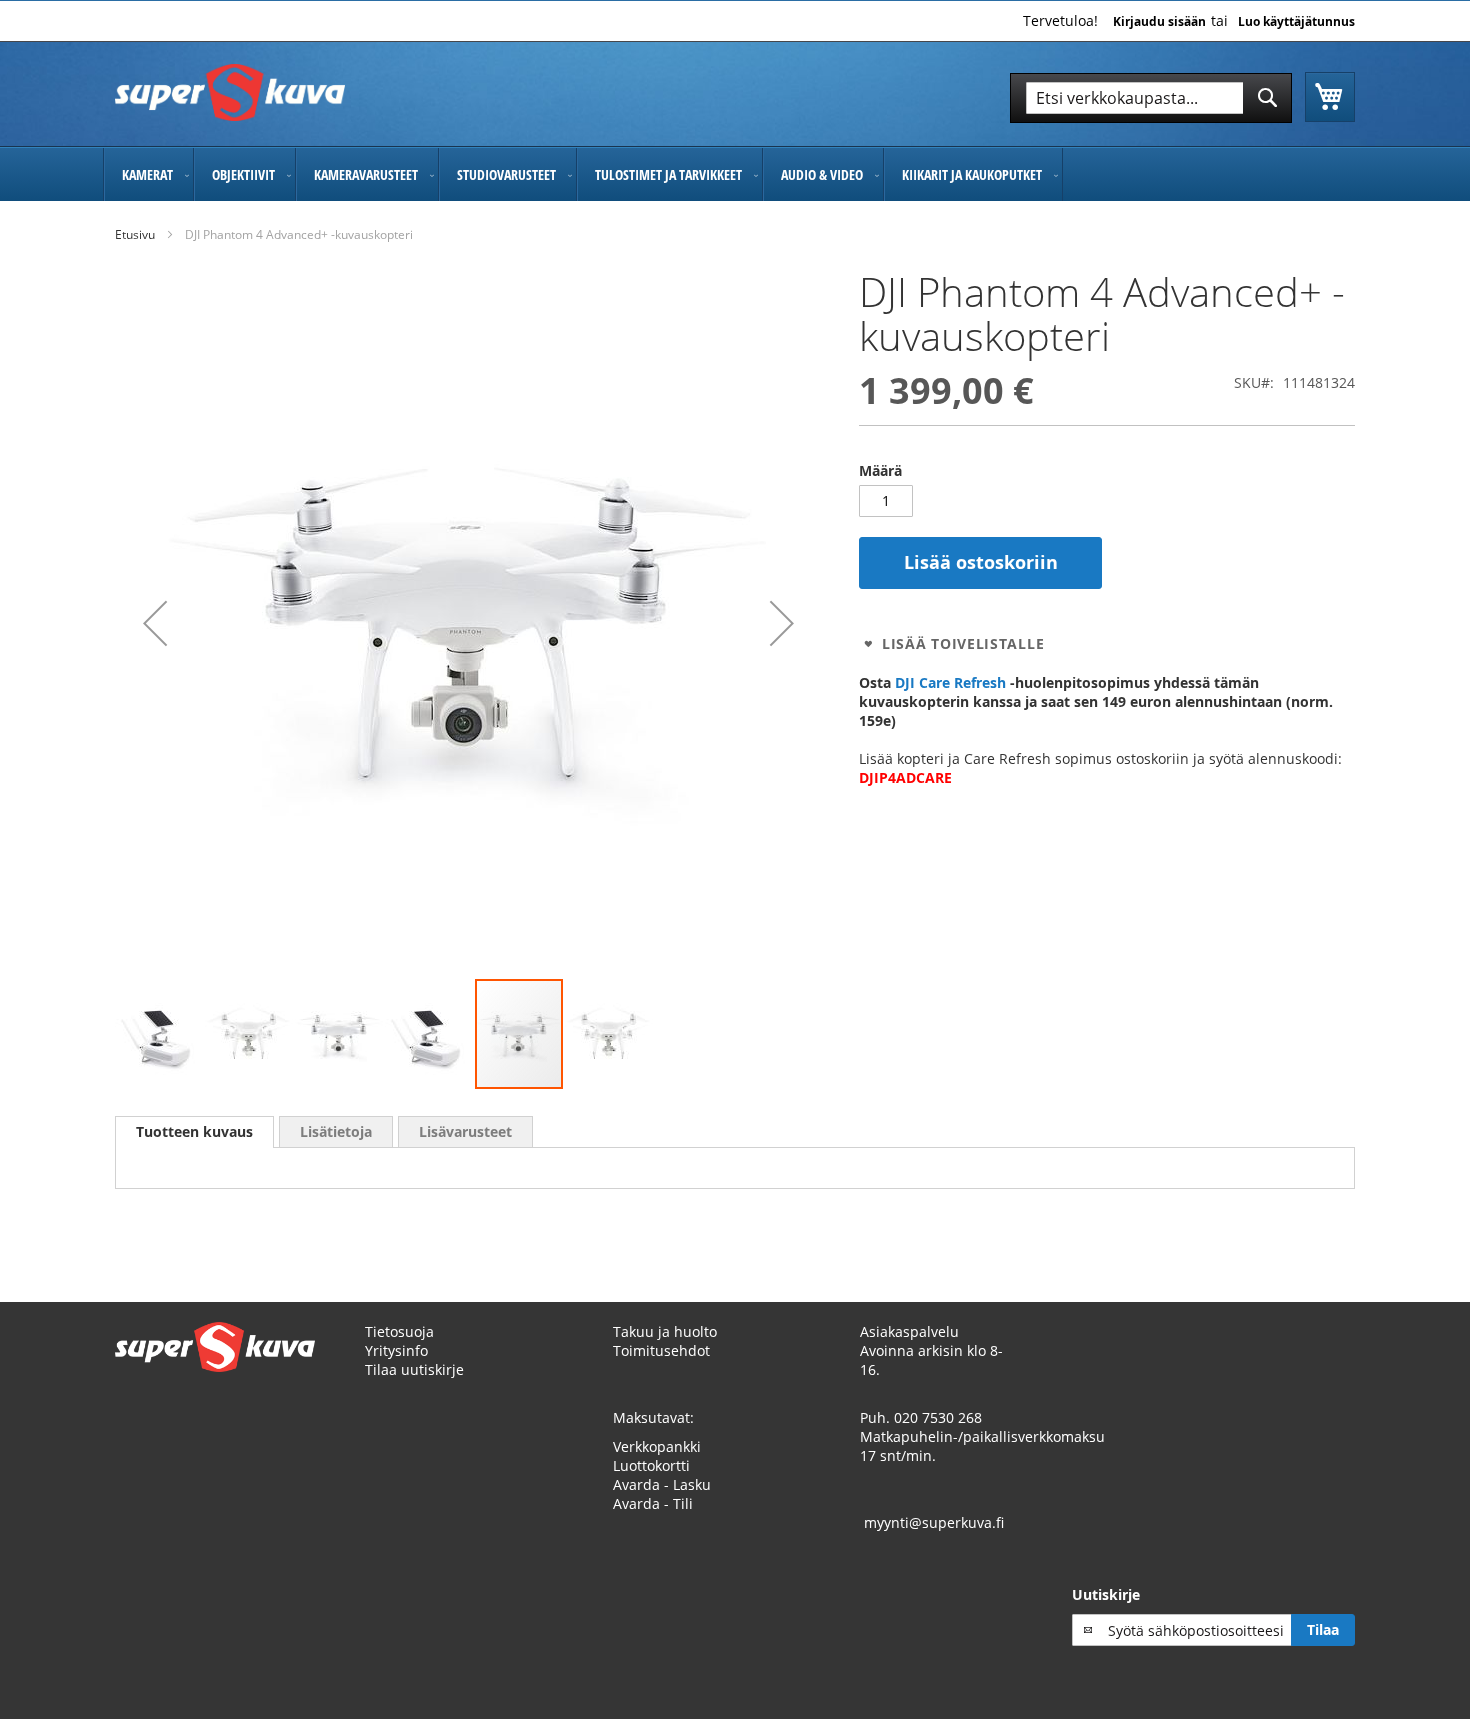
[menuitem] (148, 174)
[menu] (735, 174)
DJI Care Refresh (950, 682)
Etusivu (135, 234)
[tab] (194, 1132)
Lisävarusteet (465, 1131)
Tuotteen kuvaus (194, 1131)
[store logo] (230, 92)
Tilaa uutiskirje (414, 1369)
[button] (155, 623)
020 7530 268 (938, 1417)
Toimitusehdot (661, 1350)
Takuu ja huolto (665, 1331)
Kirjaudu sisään (1159, 22)
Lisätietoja (336, 1131)
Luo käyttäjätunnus (1296, 22)
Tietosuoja (399, 1331)
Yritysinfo (396, 1350)
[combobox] (1151, 98)
